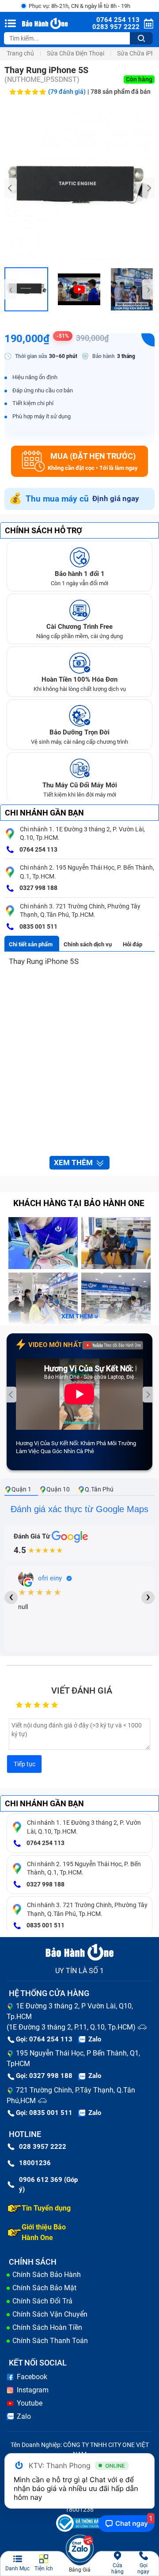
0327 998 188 (38, 888)
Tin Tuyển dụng (46, 2208)
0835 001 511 (38, 926)
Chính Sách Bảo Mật (44, 2288)
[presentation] (11, 188)
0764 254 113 (38, 849)
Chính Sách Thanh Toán (50, 2341)
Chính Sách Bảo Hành (47, 2275)
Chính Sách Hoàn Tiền (47, 2327)
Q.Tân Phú (99, 1489)
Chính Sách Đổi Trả (42, 2301)
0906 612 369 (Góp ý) (48, 2185)
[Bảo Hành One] (46, 24)
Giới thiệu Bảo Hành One (44, 2232)
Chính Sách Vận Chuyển (50, 2314)
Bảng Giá (80, 2570)
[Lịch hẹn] (149, 24)
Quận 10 (58, 1489)
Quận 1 (21, 1489)
